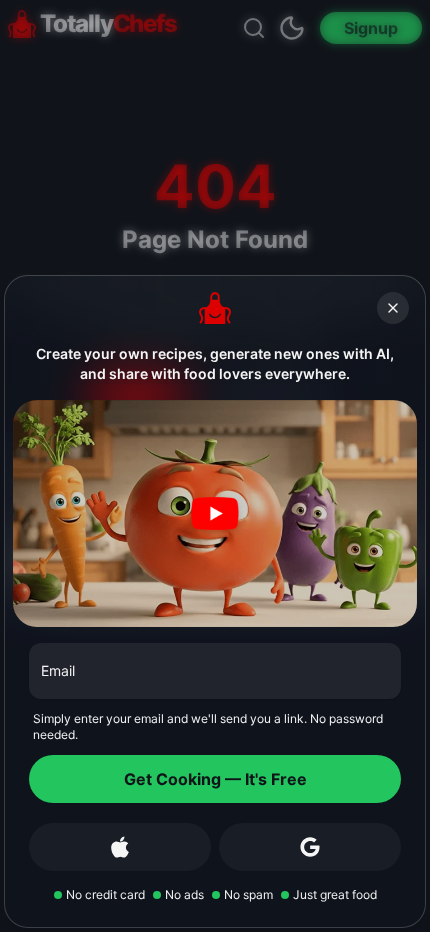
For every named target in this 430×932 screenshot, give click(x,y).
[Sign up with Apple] (120, 847)
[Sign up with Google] (310, 847)
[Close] (393, 308)
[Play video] (215, 513)
